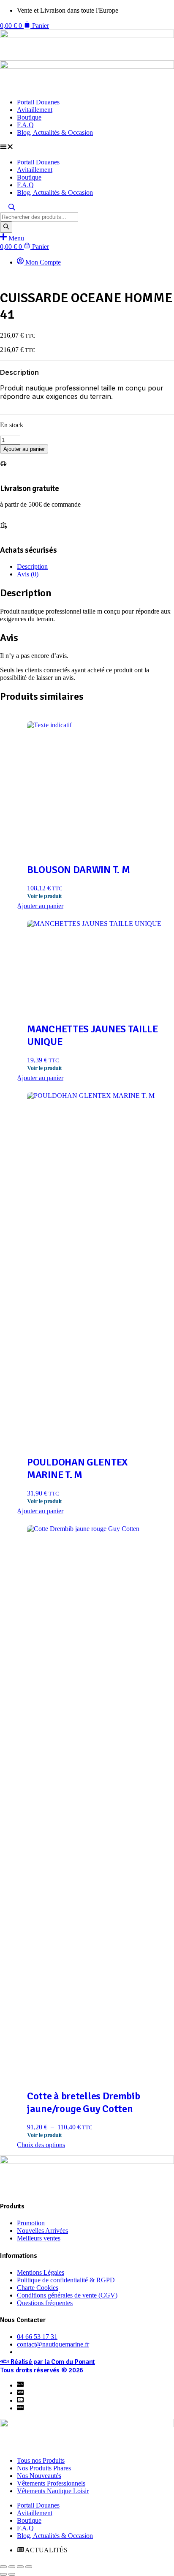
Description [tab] (32, 566)
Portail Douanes (38, 102)
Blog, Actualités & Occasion (55, 132)
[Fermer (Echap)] (29, 2567)
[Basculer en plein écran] (12, 2567)
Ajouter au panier (24, 449)
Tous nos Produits (41, 2460)
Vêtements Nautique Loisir (53, 2491)
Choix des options (41, 2145)
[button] (87, 147)
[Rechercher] (6, 227)
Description (19, 372)
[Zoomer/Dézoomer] (3, 2567)
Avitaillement (35, 110)
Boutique (29, 117)
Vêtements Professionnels (51, 2483)
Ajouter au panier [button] (40, 906)
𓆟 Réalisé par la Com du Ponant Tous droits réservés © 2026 (48, 2366)
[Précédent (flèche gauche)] (3, 2574)
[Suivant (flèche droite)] (12, 2574)
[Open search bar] (12, 209)
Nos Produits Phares (44, 2468)
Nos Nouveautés (39, 2476)
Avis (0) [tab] (28, 574)
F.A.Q (25, 125)
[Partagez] (20, 2567)
